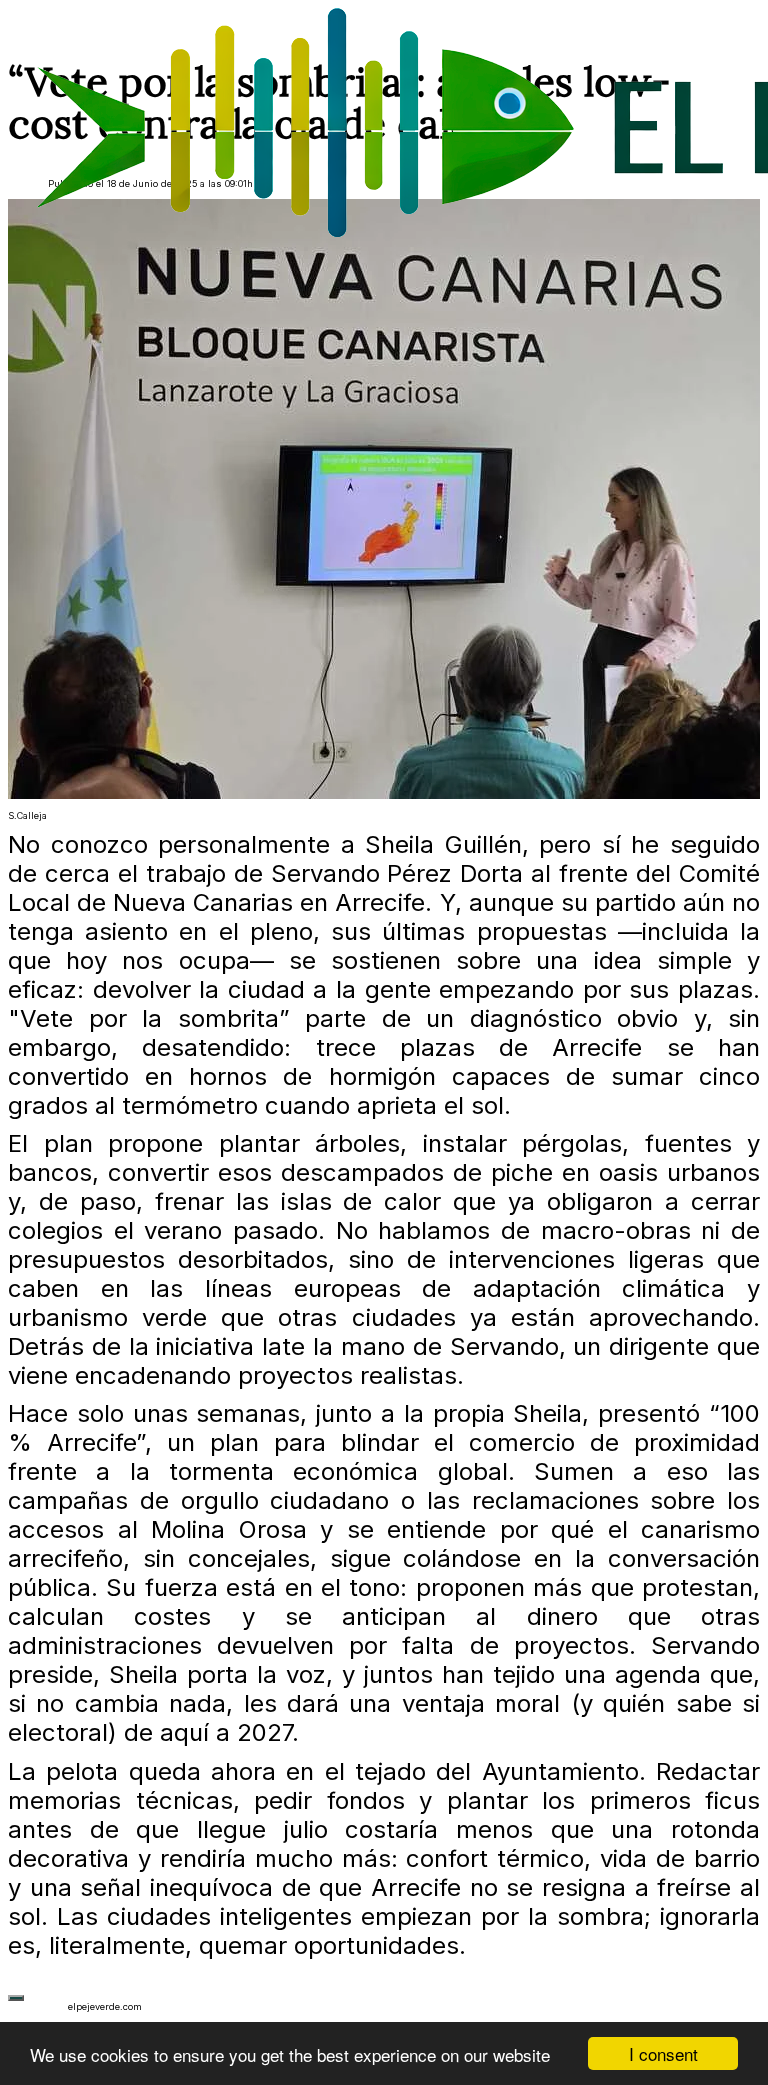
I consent (663, 2053)
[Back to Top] (16, 1998)
